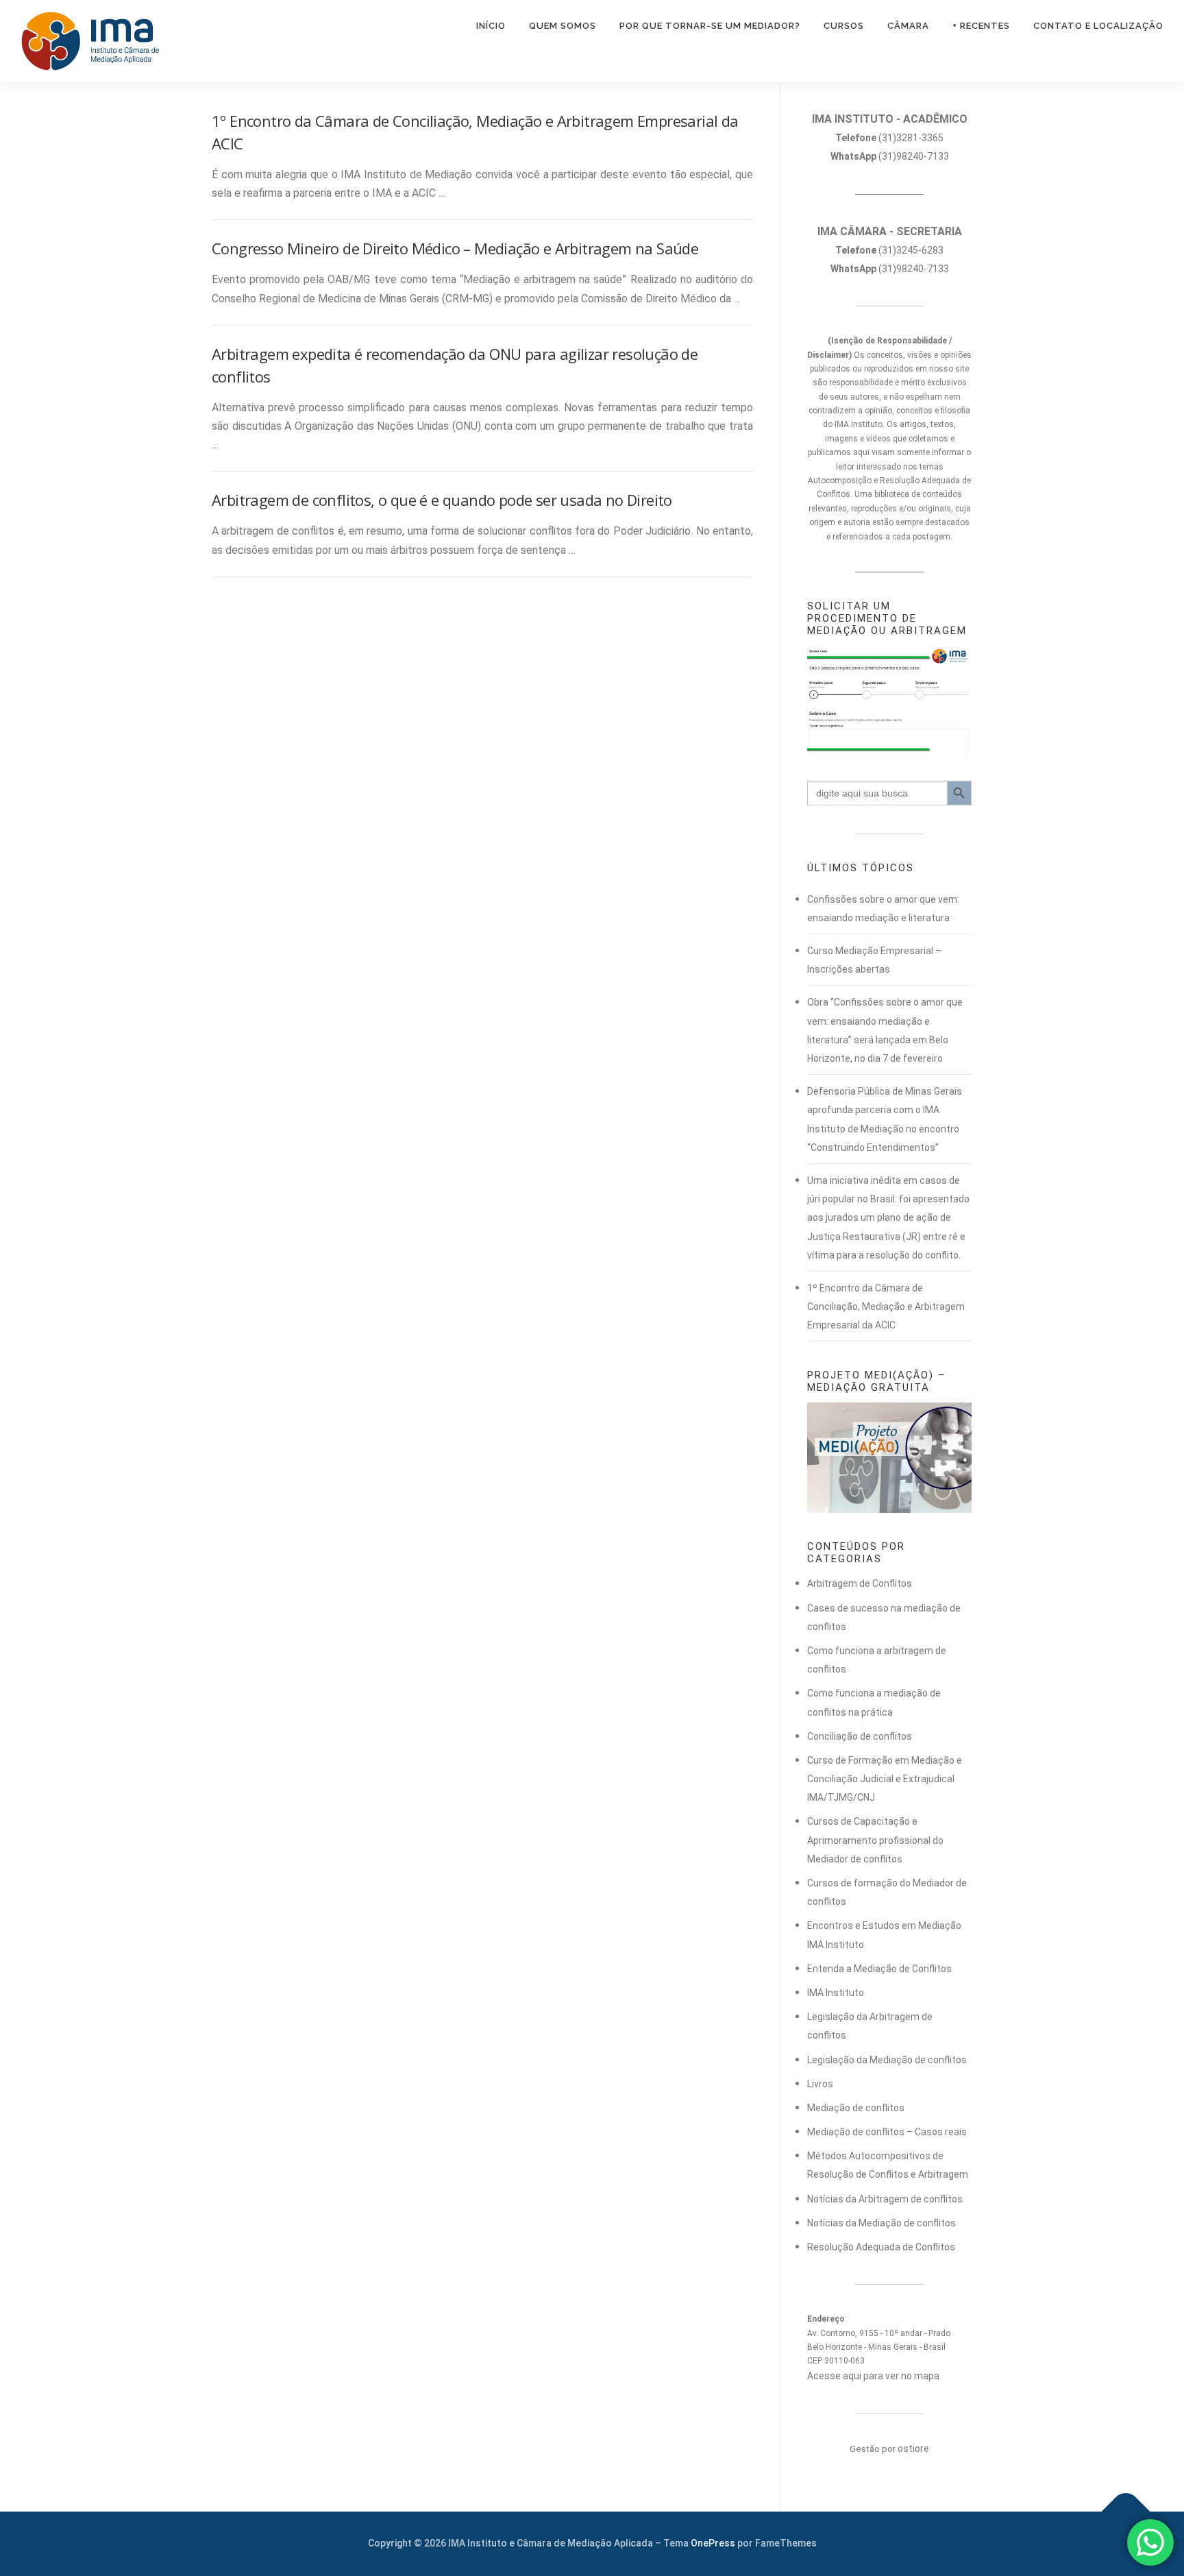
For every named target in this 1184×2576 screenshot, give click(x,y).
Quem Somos (563, 26)
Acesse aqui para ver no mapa (873, 2376)
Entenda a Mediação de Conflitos (879, 1969)
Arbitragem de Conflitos (860, 1583)
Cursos (844, 26)
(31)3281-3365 (889, 138)
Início (491, 26)
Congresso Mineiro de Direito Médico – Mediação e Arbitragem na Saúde (455, 248)
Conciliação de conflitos (860, 1736)
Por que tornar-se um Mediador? (710, 26)
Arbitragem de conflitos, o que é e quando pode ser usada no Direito (442, 500)
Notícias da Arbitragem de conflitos (885, 2199)
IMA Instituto (836, 1993)
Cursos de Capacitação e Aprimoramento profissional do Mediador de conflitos (875, 1840)
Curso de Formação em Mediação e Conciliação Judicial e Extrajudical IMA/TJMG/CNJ (885, 1779)
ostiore (913, 2449)
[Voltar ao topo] (1126, 2512)
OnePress (713, 2543)
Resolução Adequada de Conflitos (881, 2247)
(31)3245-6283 (889, 250)
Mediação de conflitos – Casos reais (887, 2132)
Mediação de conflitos (856, 2108)
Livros (820, 2084)
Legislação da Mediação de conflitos (887, 2060)
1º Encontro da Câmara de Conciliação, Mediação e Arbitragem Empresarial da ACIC (886, 1307)
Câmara (908, 26)
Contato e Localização (1098, 26)
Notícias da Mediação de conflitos (881, 2223)
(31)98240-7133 (890, 156)
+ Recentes (981, 26)
